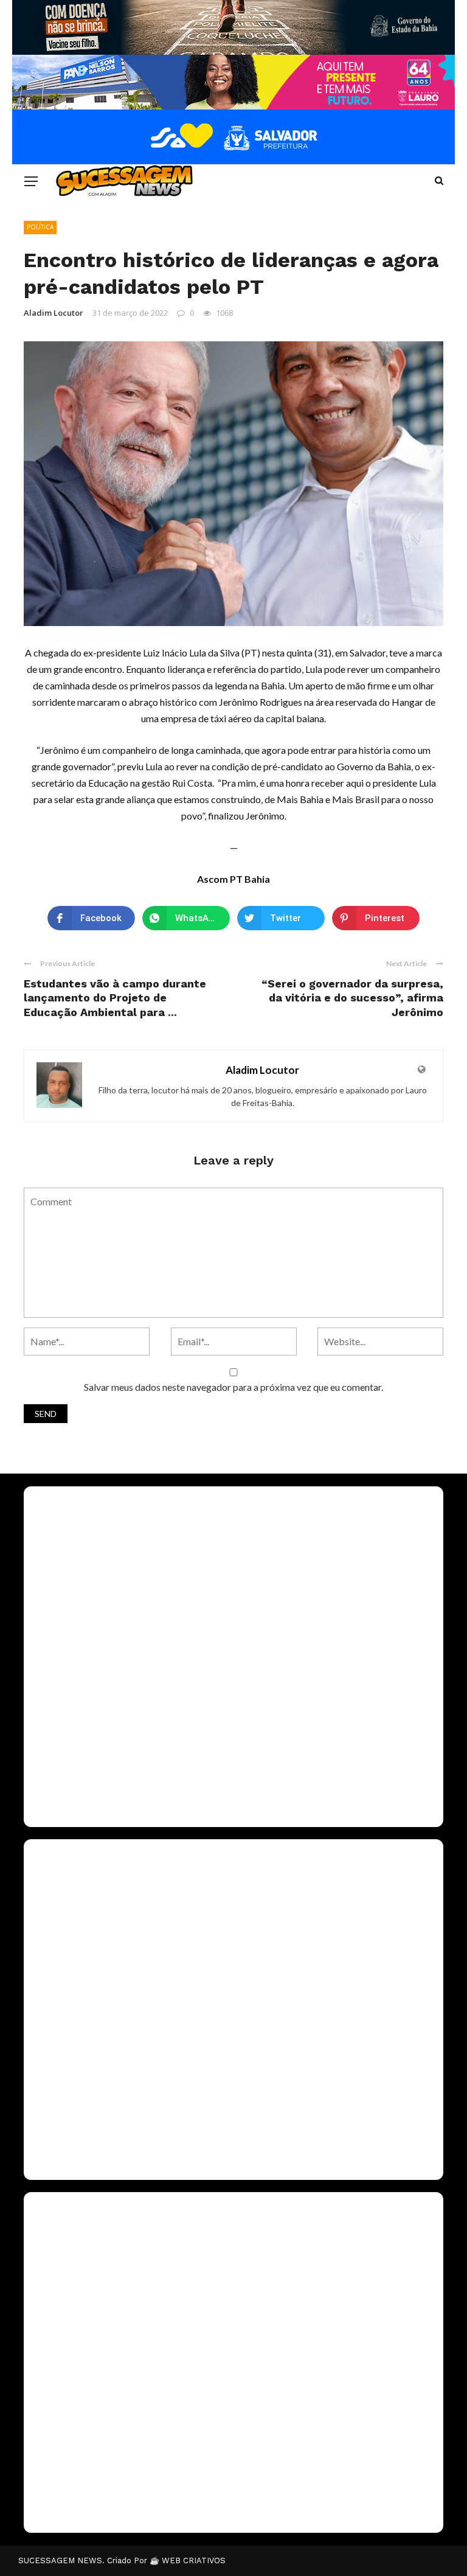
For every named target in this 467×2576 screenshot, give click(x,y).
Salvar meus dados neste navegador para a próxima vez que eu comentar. (233, 1387)
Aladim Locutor (54, 313)
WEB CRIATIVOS (194, 2560)
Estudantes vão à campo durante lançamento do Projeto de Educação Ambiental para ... (115, 998)
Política (40, 227)
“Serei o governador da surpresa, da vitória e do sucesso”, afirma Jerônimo (352, 998)
